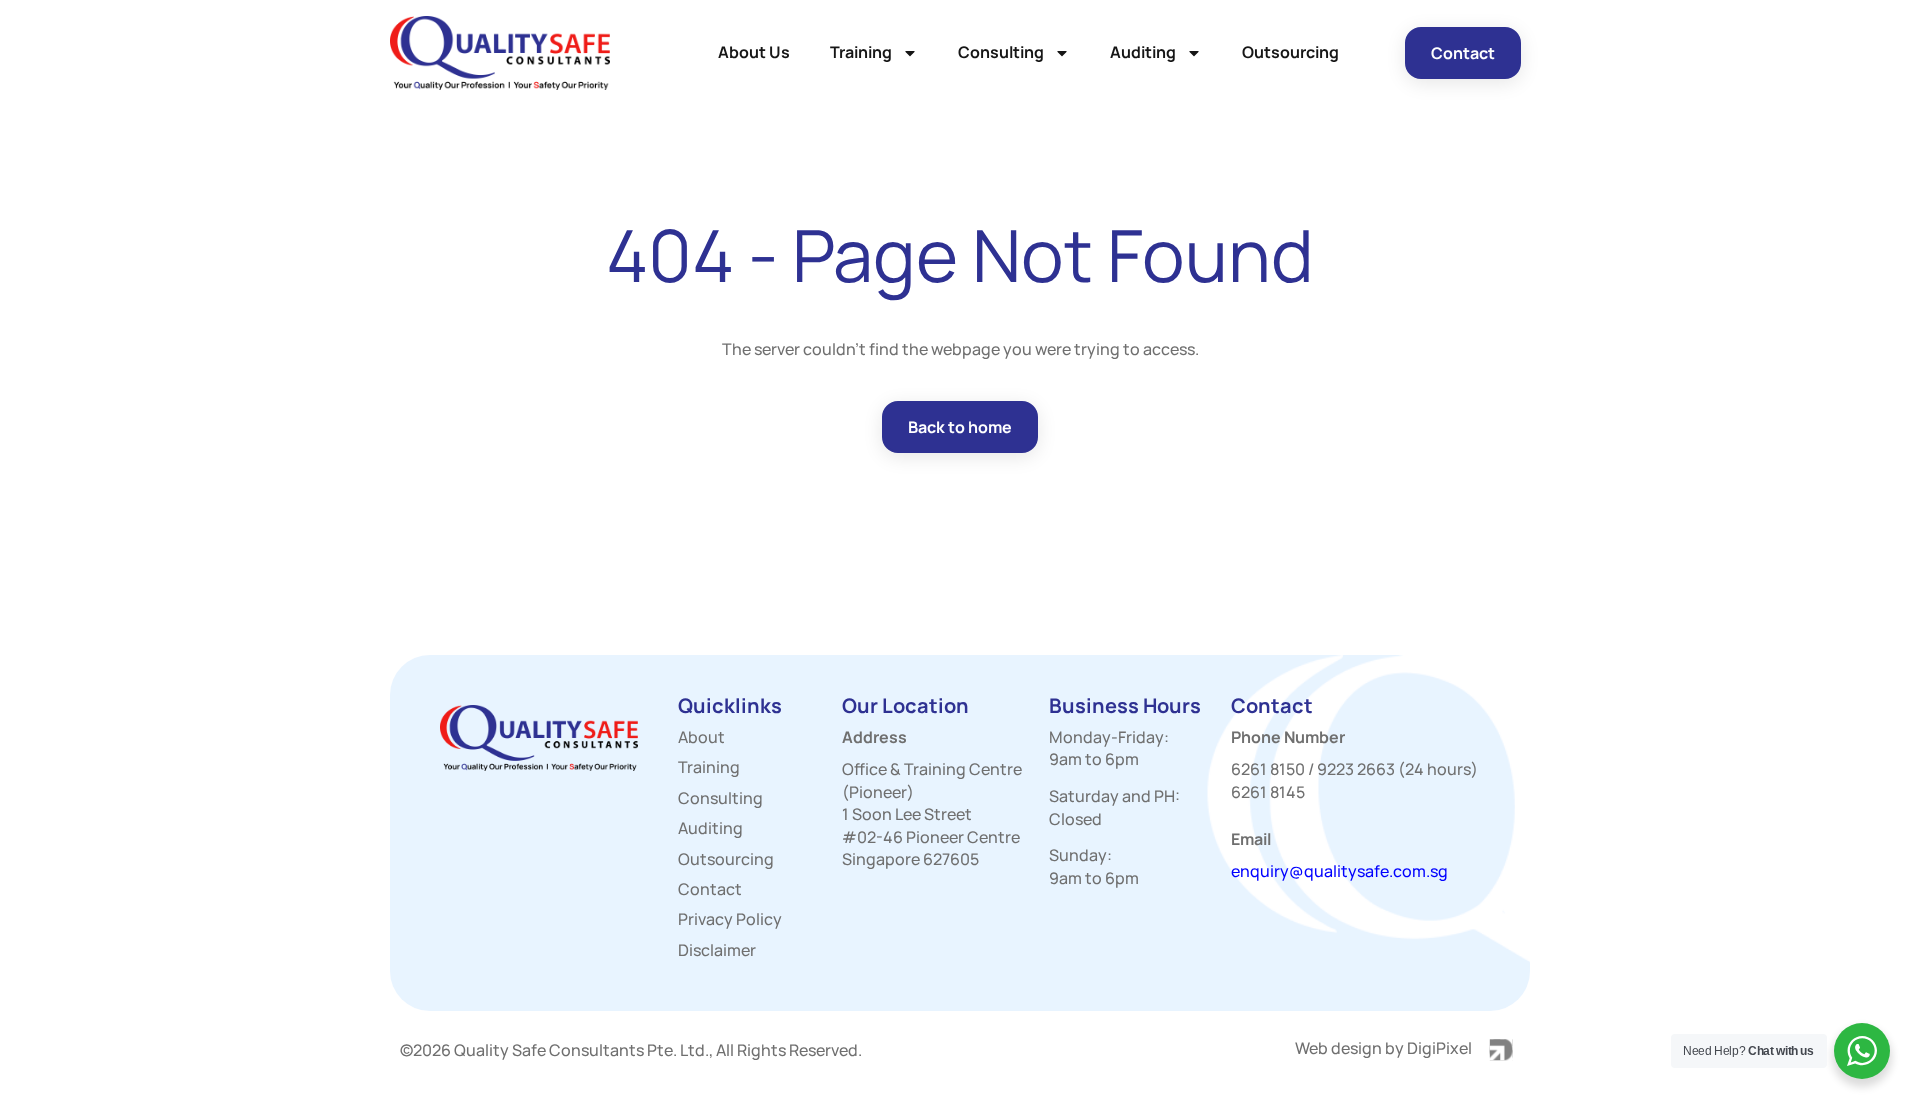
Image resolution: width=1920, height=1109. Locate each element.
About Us (754, 52)
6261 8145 (1268, 792)
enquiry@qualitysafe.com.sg (1339, 871)
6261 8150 (1268, 769)
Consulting (1001, 52)
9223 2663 (1356, 769)
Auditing (1143, 52)
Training (861, 52)
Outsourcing (1290, 52)
